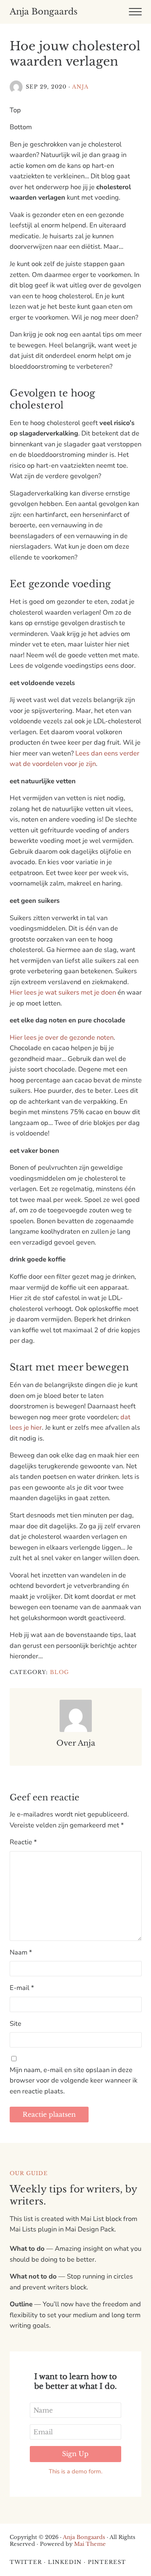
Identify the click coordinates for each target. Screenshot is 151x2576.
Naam (21, 1952)
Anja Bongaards (44, 12)
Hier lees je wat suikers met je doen (63, 992)
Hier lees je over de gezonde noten (62, 1037)
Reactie (23, 1842)
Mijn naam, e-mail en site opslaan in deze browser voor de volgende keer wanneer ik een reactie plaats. (73, 2081)
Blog (59, 1672)
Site (16, 2024)
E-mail (22, 1988)
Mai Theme (90, 2544)
